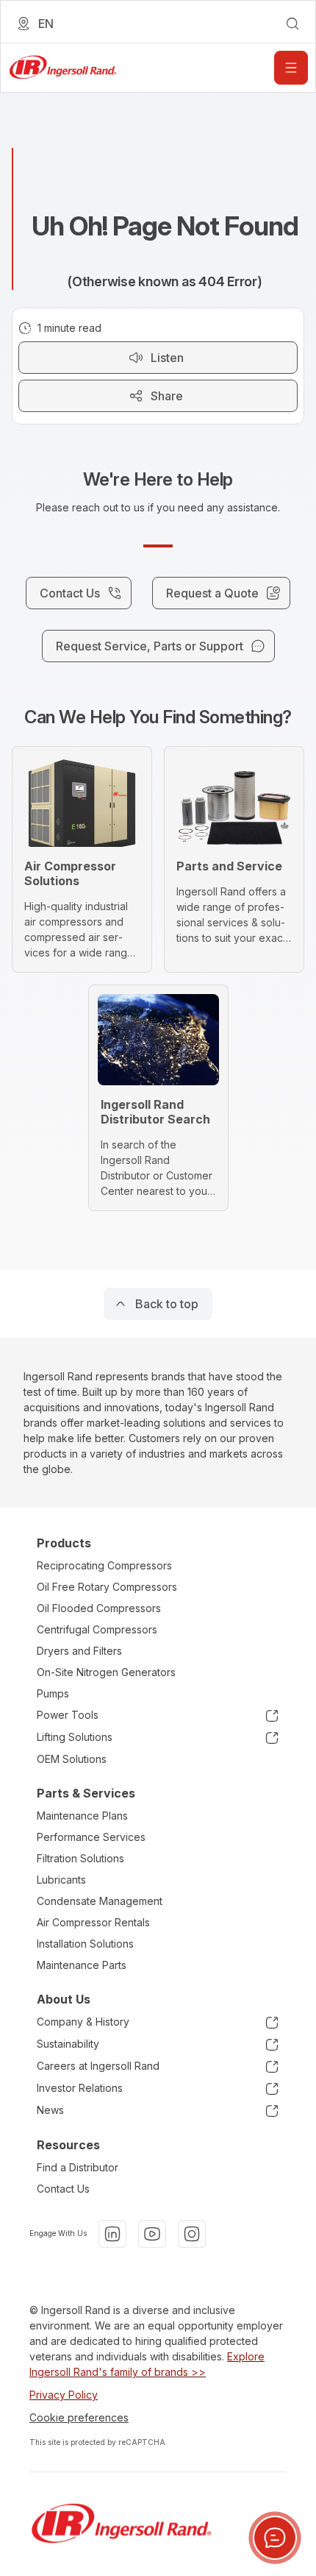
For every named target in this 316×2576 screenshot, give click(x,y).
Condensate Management (100, 1901)
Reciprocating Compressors (104, 1565)
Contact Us (63, 2189)
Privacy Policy (64, 2395)
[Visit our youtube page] (152, 2234)
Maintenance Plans (82, 1816)
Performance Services (91, 1837)
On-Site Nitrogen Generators (106, 1672)
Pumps (53, 1693)
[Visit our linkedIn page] (112, 2234)
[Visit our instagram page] (192, 2234)
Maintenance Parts (82, 1965)
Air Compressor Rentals (93, 1922)
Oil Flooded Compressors (99, 1608)
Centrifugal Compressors (97, 1629)
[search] (292, 24)
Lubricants (61, 1880)
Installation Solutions (85, 1944)
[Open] (291, 68)
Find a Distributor (78, 2167)
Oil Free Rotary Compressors (107, 1587)
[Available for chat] (275, 2538)
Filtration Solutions (80, 1858)
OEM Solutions (72, 1759)
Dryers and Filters (79, 1651)
